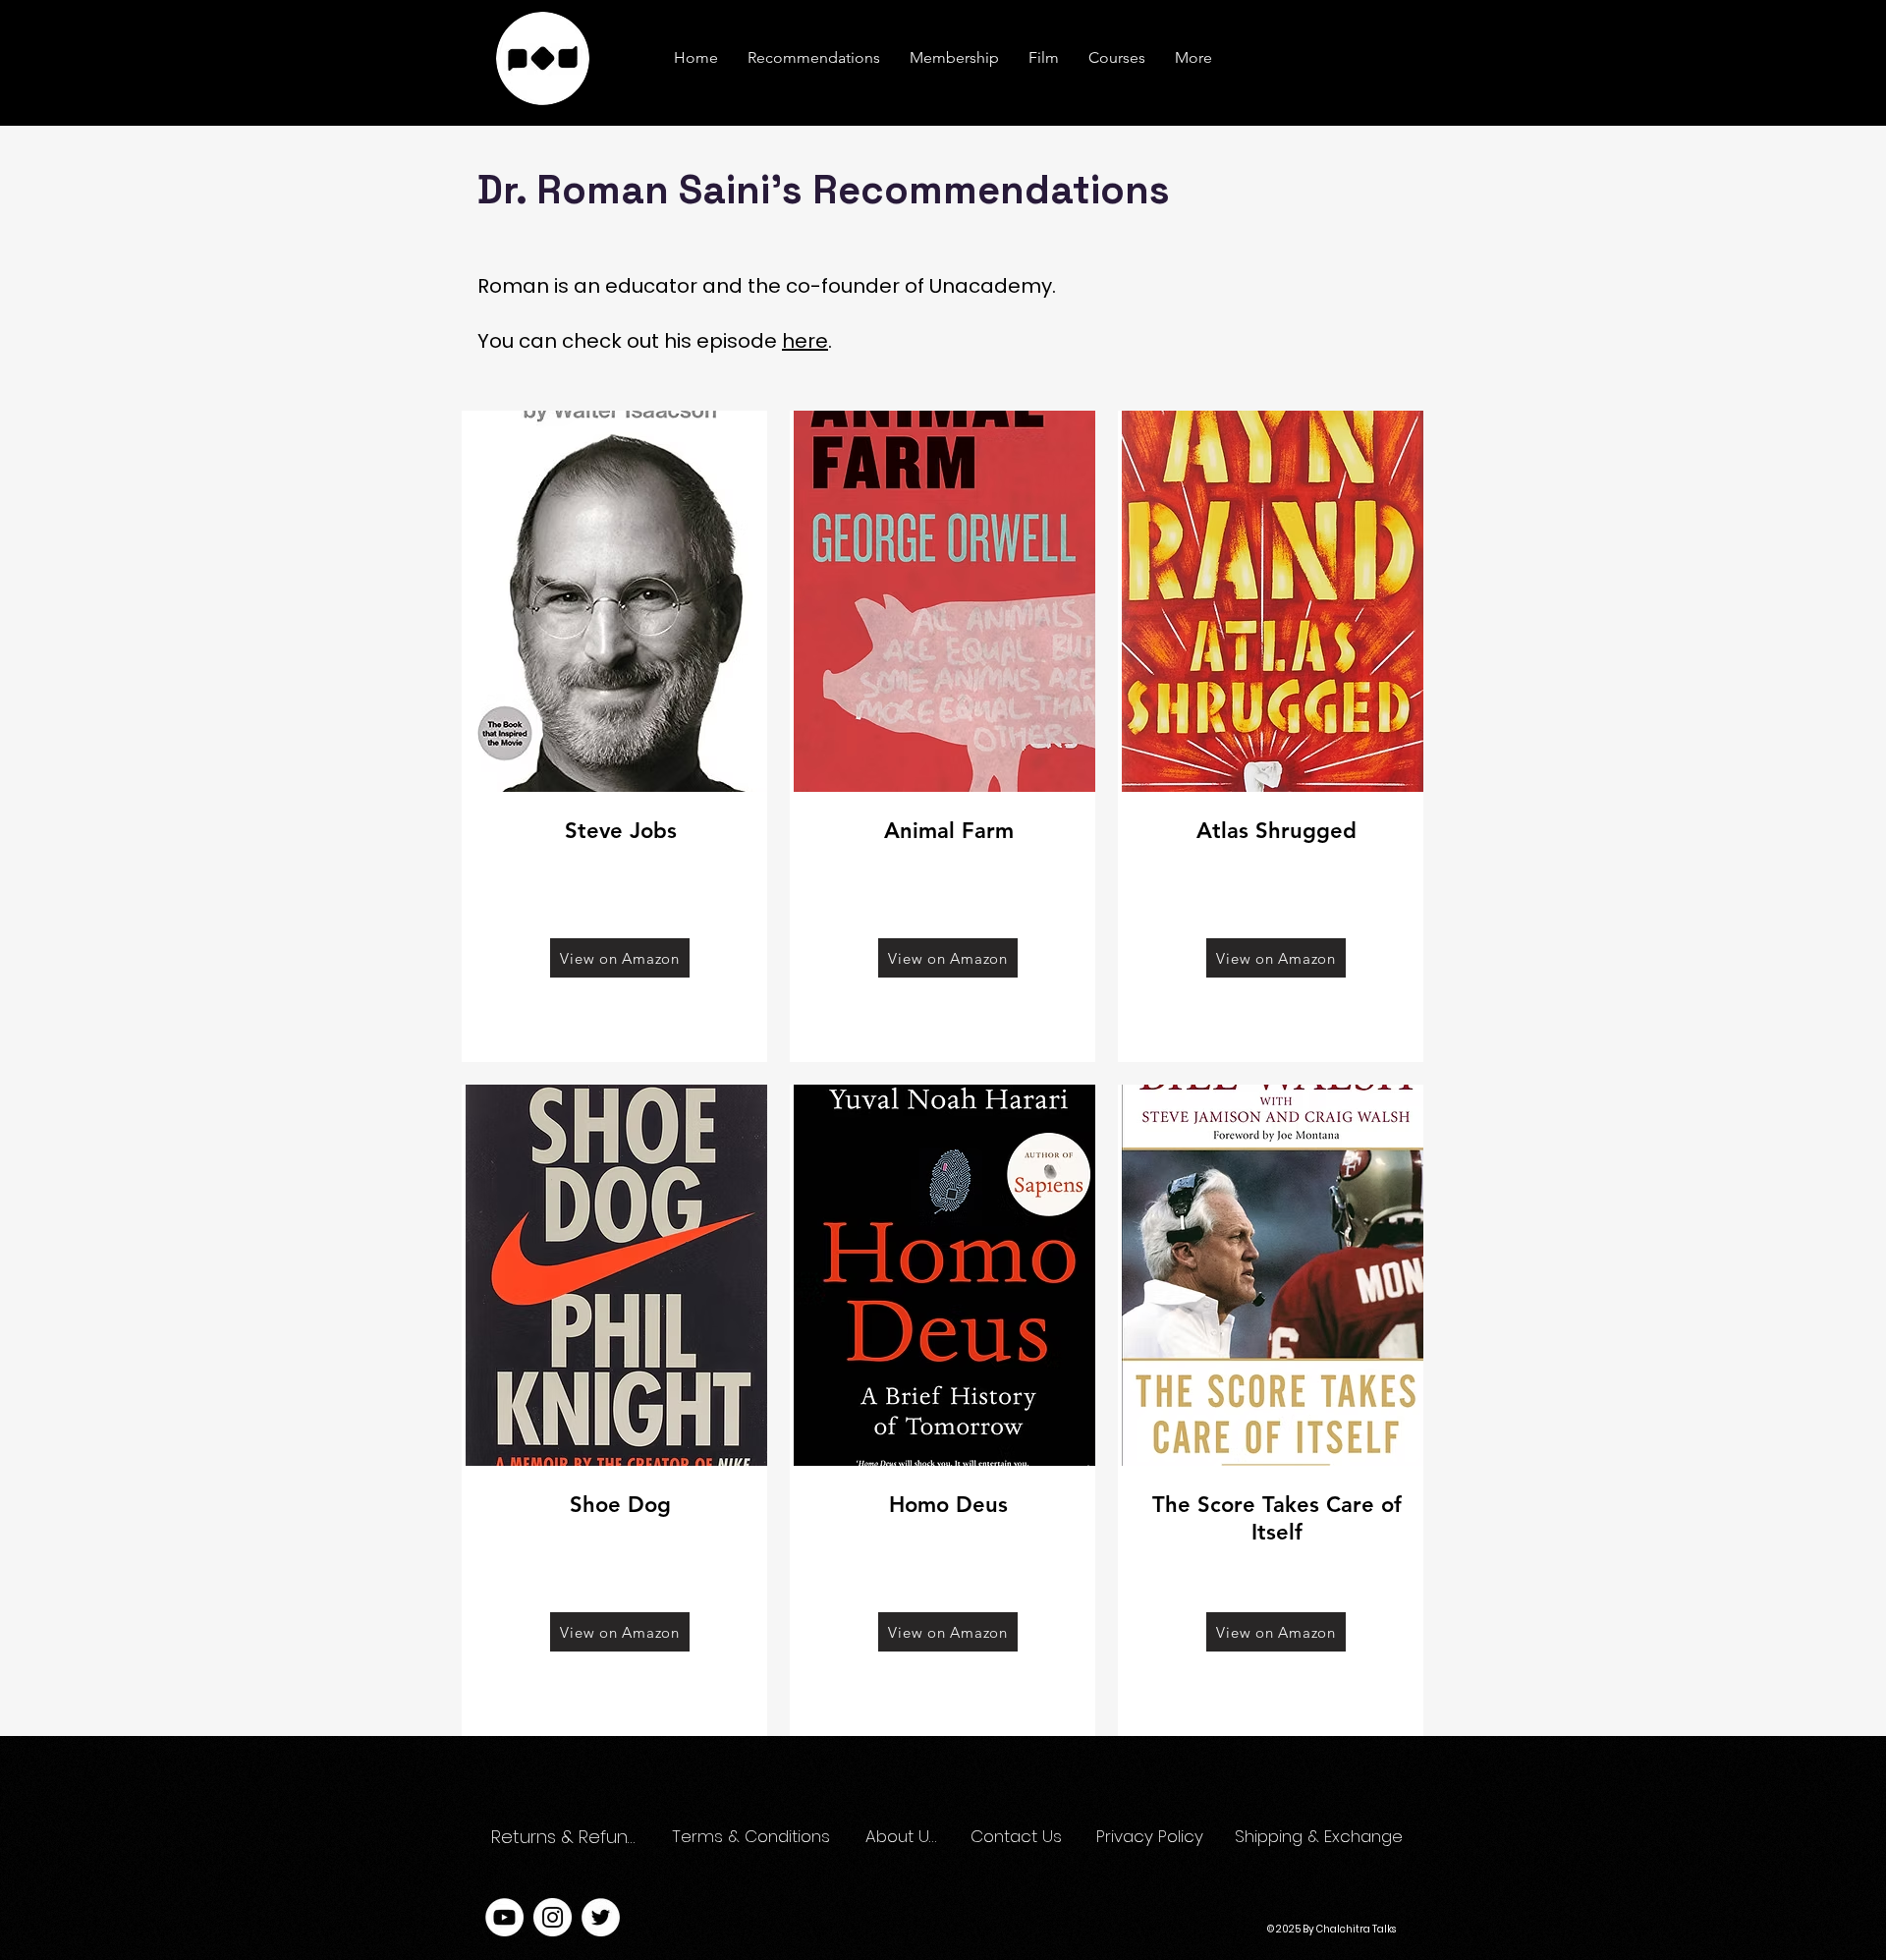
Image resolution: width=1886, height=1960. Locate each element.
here (805, 341)
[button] (1193, 58)
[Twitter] (601, 1917)
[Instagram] (553, 1917)
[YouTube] (504, 1917)
